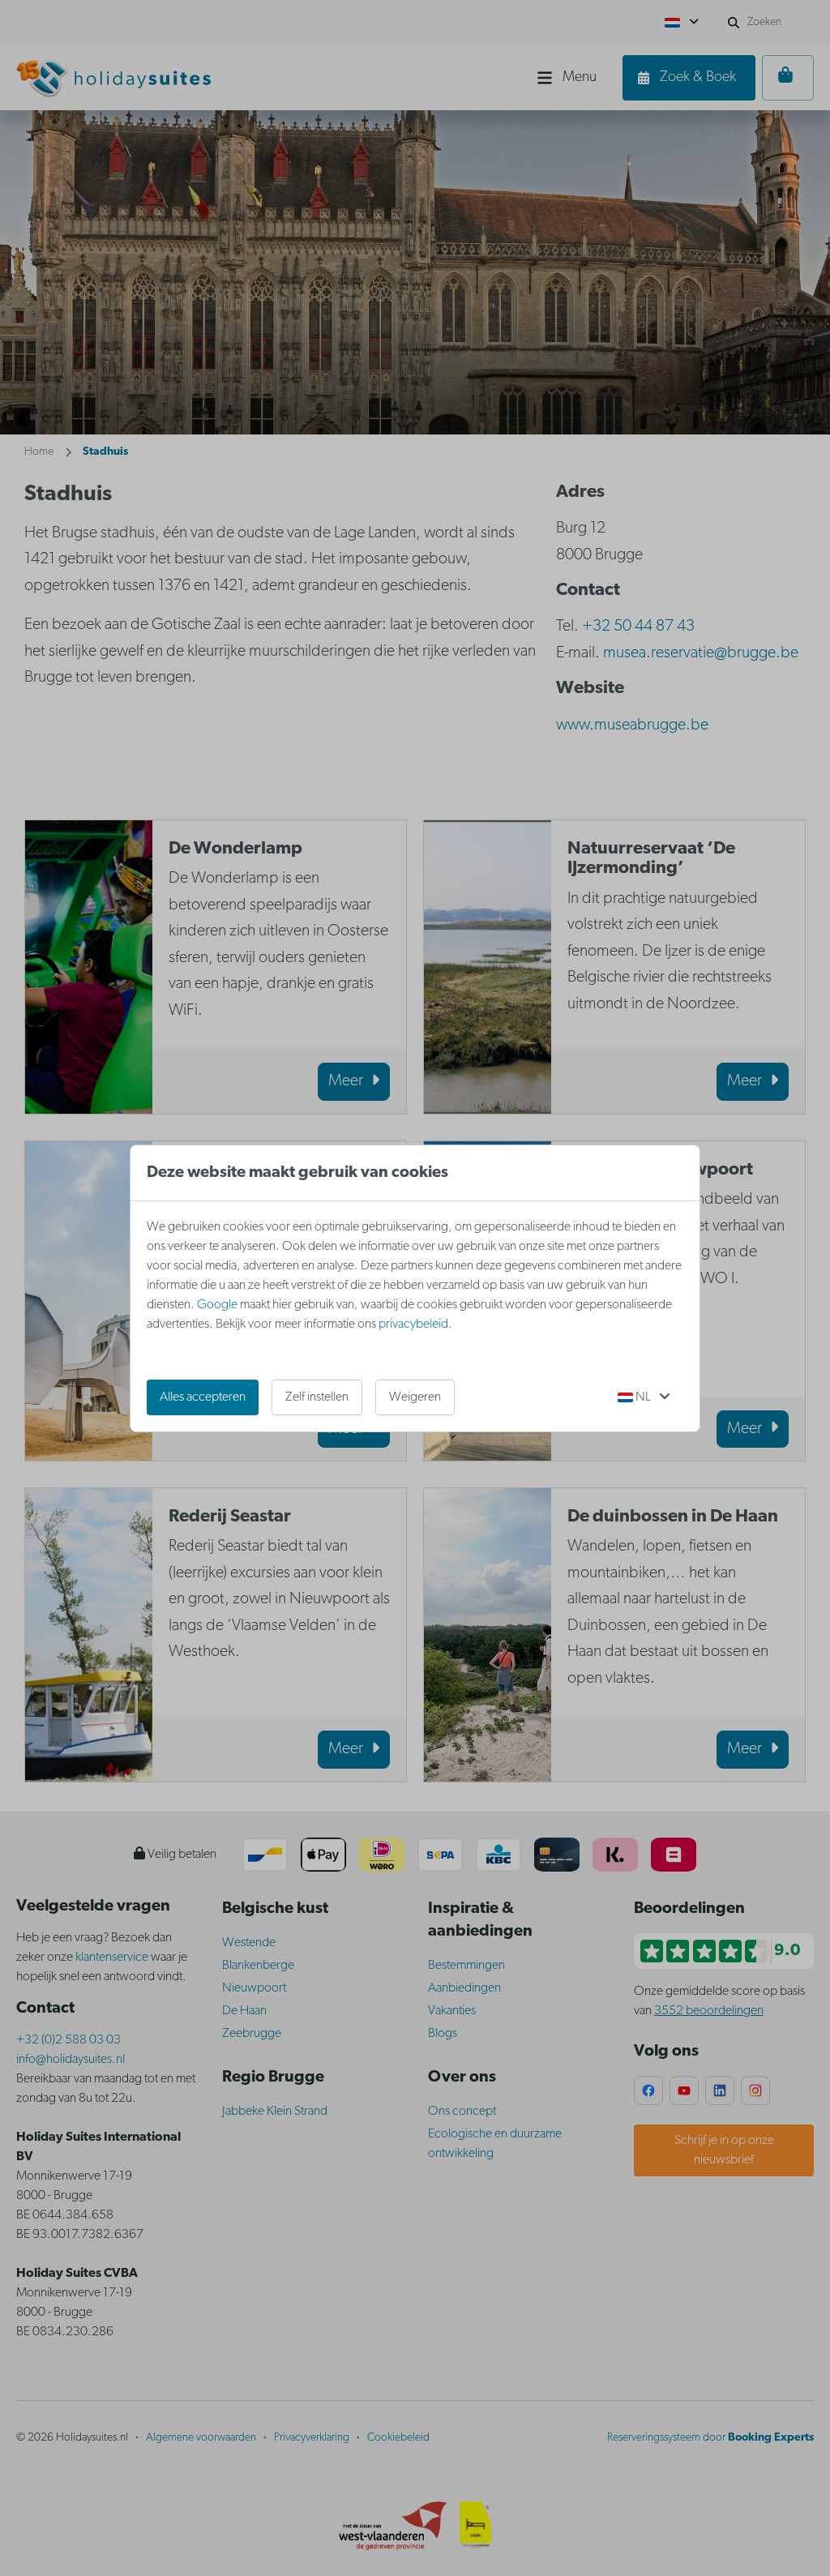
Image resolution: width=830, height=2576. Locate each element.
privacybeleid (413, 1324)
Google (217, 1305)
